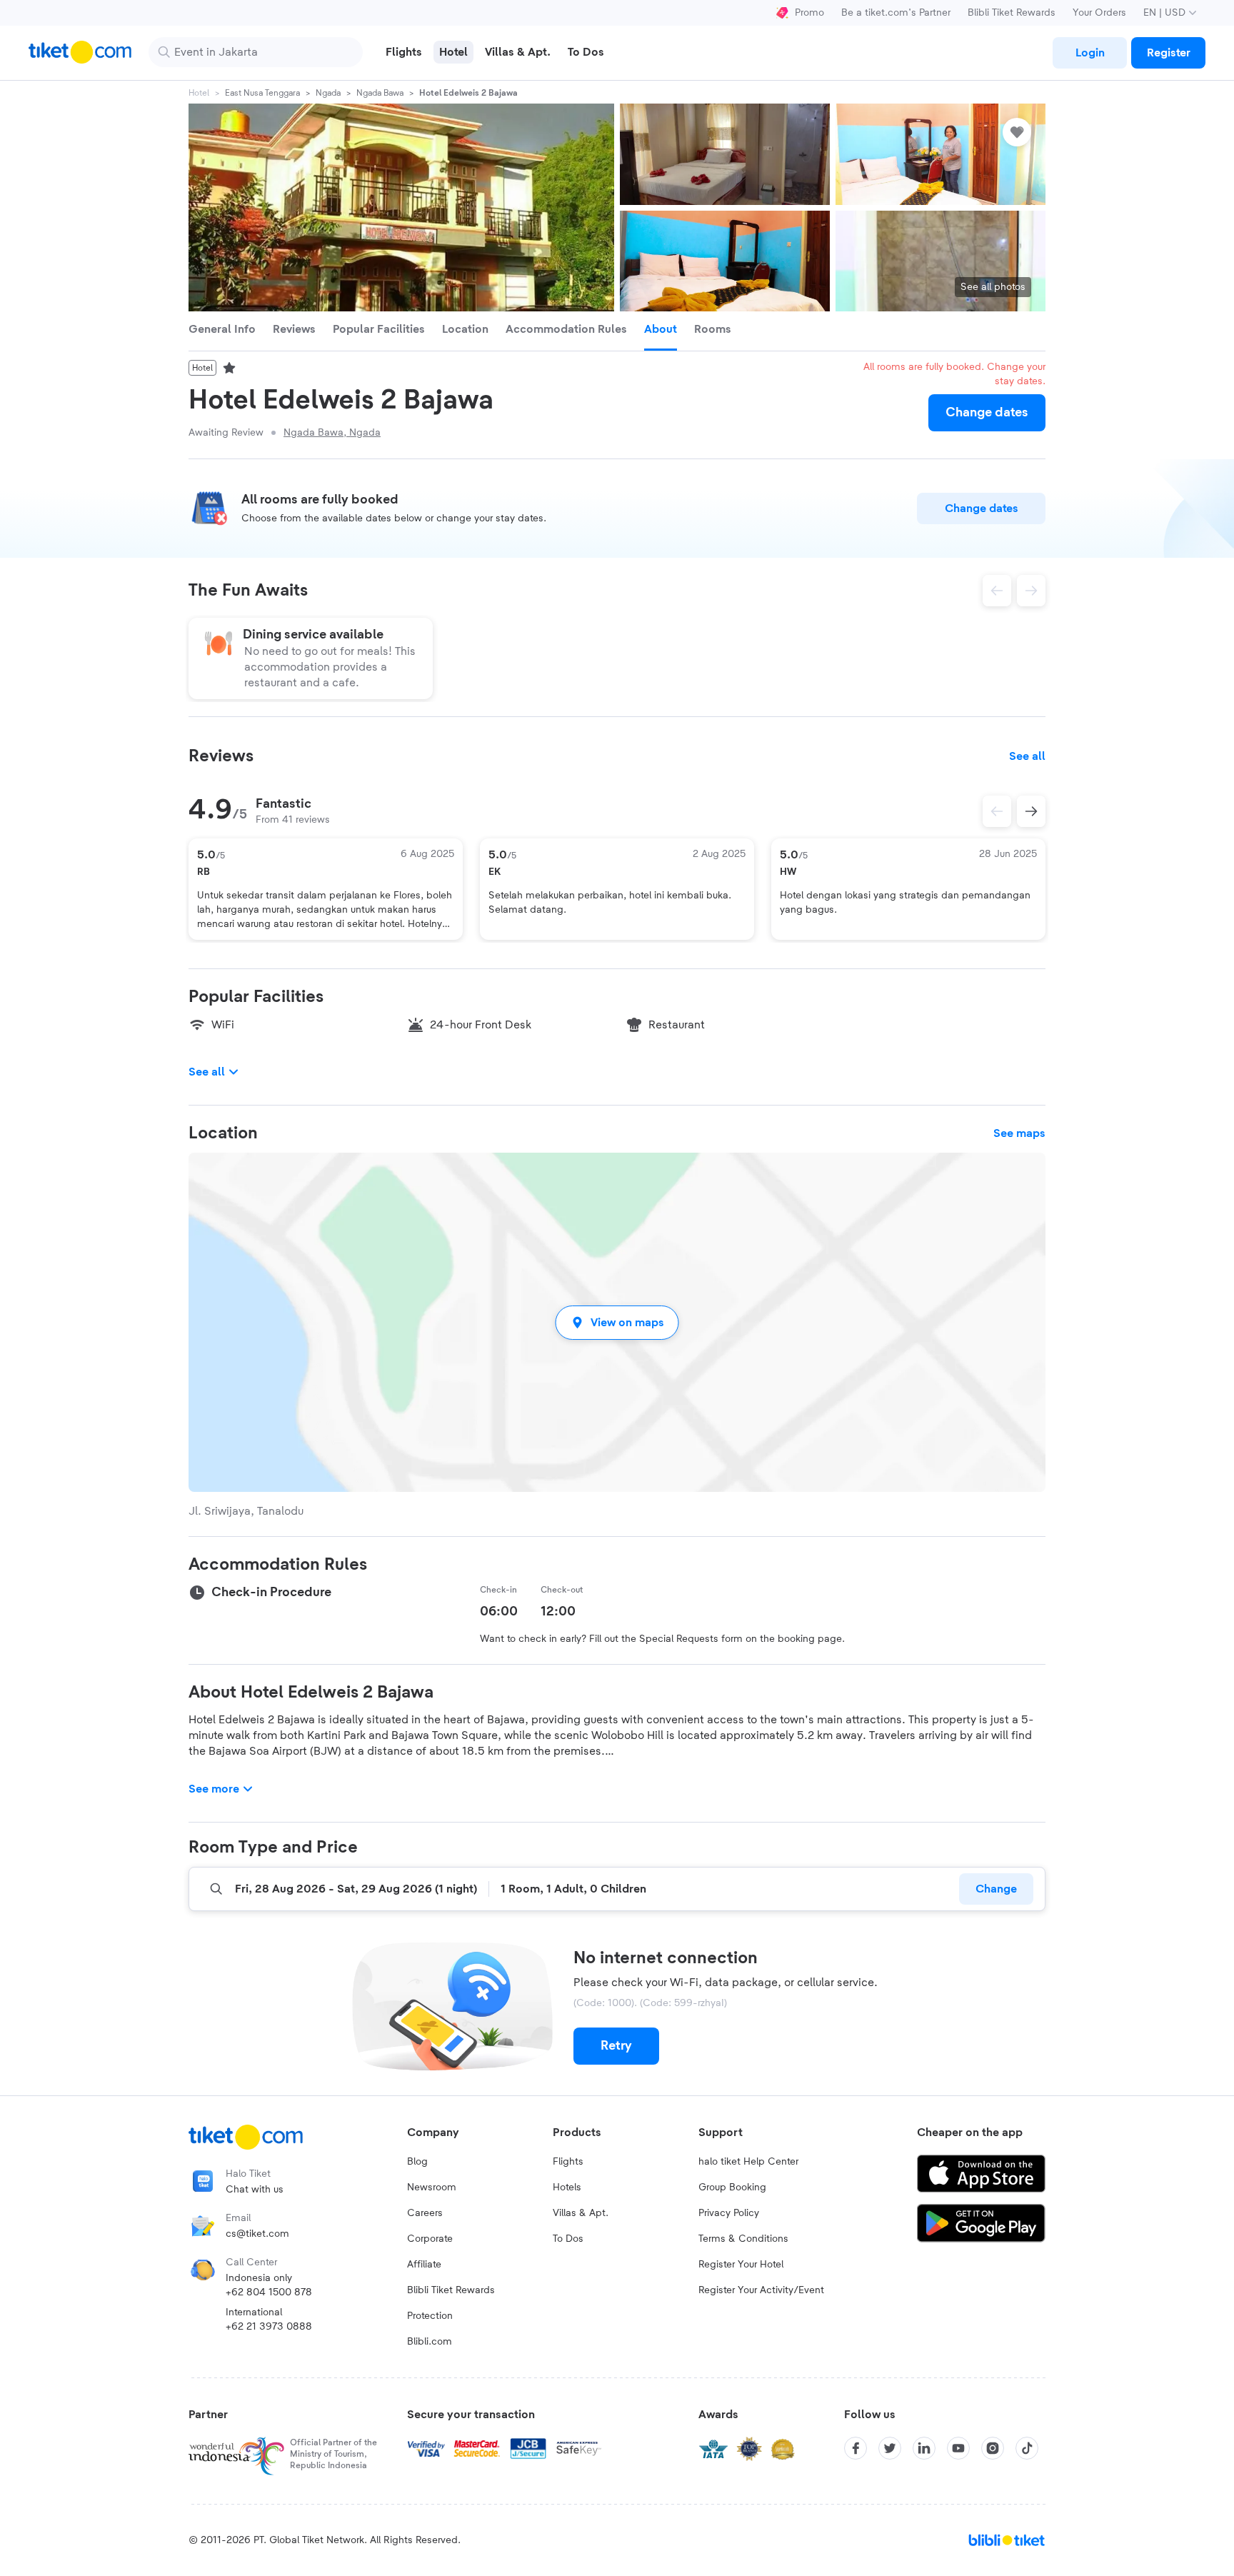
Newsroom (432, 2187)
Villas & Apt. (581, 2213)
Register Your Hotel (741, 2265)
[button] (617, 1322)
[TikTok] (1027, 2448)
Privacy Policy (729, 2213)
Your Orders (1099, 13)
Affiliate (424, 2265)
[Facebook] (856, 2448)
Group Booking (732, 2187)
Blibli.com (430, 2342)
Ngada (328, 93)
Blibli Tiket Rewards (1012, 13)
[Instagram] (993, 2448)
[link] (1090, 53)
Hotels (567, 2187)
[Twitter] (890, 2448)
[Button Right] (1031, 811)
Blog (417, 2162)
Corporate (430, 2239)
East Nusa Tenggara (262, 93)
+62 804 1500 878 (269, 2292)
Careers (425, 2213)
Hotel (199, 93)
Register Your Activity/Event (761, 2290)
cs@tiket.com (257, 2234)
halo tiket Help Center (748, 2162)
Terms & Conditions (743, 2239)
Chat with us (255, 2190)
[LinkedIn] (924, 2448)
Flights (568, 2162)
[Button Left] (997, 811)
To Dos (568, 2239)
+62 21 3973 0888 (269, 2327)
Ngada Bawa (380, 93)
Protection (430, 2316)
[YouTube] (958, 2448)
